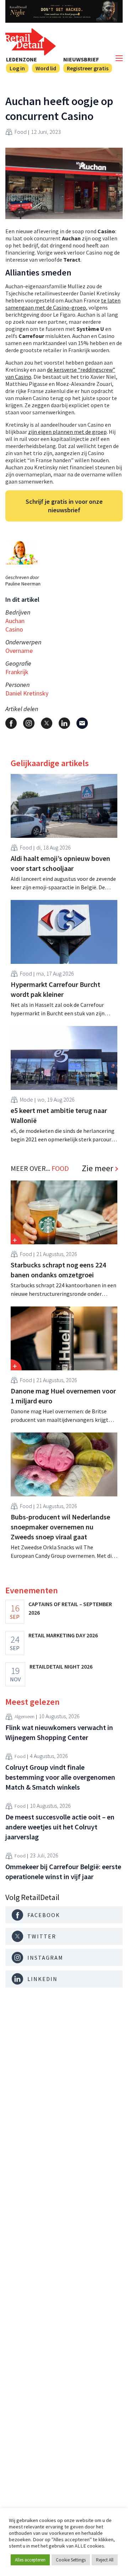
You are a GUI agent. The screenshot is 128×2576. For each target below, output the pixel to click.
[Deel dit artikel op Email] (82, 723)
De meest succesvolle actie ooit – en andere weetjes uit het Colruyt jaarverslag (60, 1827)
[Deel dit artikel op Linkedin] (64, 723)
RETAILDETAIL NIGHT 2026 (61, 1666)
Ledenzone (22, 59)
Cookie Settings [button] (71, 2560)
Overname (19, 651)
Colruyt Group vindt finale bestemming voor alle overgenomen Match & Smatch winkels (60, 1777)
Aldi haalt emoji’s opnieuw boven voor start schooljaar (60, 863)
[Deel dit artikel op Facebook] (11, 723)
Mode (26, 1099)
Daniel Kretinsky (27, 693)
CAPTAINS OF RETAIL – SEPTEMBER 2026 (70, 1608)
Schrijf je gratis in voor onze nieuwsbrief (64, 506)
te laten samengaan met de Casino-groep (63, 304)
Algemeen (25, 1717)
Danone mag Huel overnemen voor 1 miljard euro (63, 1396)
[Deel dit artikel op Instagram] (29, 723)
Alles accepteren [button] (30, 2560)
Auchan (15, 621)
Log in (17, 68)
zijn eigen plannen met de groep (67, 432)
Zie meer (97, 1168)
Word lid (46, 68)
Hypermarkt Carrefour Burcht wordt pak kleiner (55, 989)
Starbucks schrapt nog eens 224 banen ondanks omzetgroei (58, 1270)
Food (21, 132)
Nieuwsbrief (81, 59)
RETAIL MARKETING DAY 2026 (63, 1635)
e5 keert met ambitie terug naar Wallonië (59, 1115)
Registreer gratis (88, 68)
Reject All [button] (105, 2560)
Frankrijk (17, 672)
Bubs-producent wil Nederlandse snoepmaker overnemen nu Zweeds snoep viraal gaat (60, 1527)
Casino (14, 629)
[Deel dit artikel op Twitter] (47, 723)
